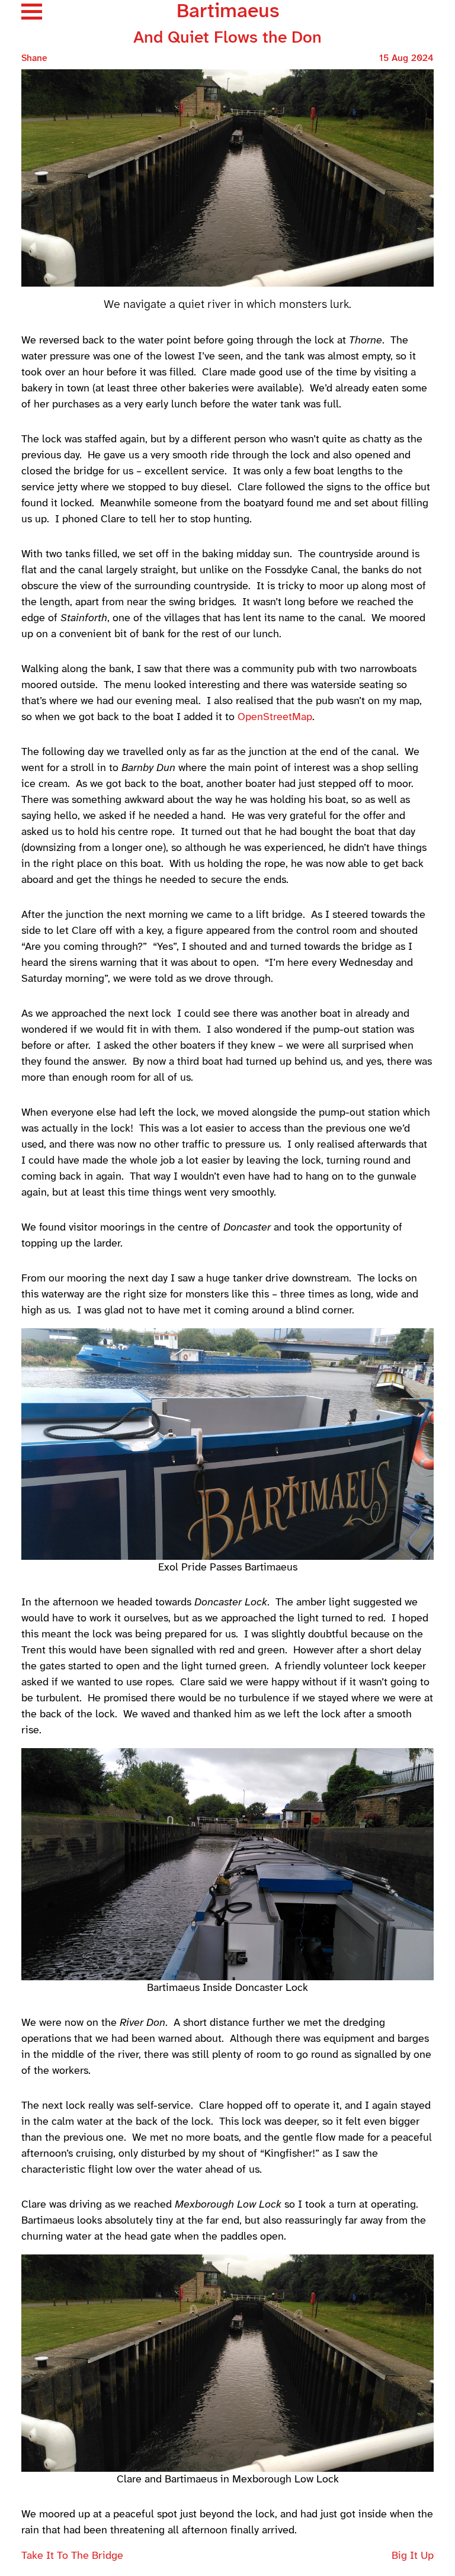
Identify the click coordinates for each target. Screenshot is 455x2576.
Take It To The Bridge (72, 2556)
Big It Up (413, 2556)
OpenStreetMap (275, 717)
